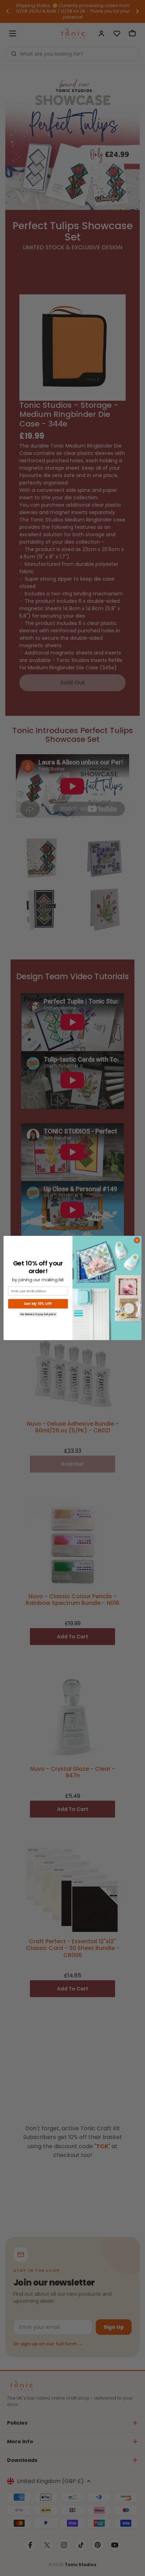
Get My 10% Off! (38, 1304)
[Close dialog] (137, 1240)
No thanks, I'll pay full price (38, 1314)
